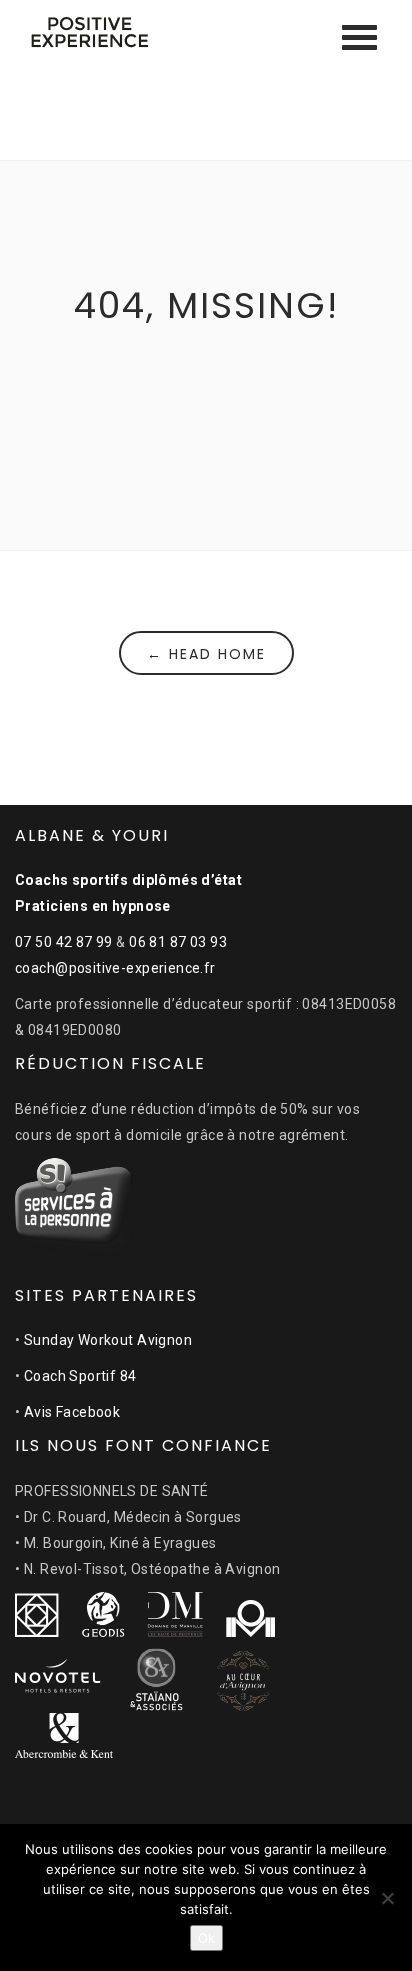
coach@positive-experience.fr (115, 968)
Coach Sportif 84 (80, 1376)
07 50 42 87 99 (64, 942)
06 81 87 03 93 (178, 942)
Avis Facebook (72, 1412)
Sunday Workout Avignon (108, 1340)
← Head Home (206, 654)
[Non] (387, 1898)
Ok (206, 1938)
